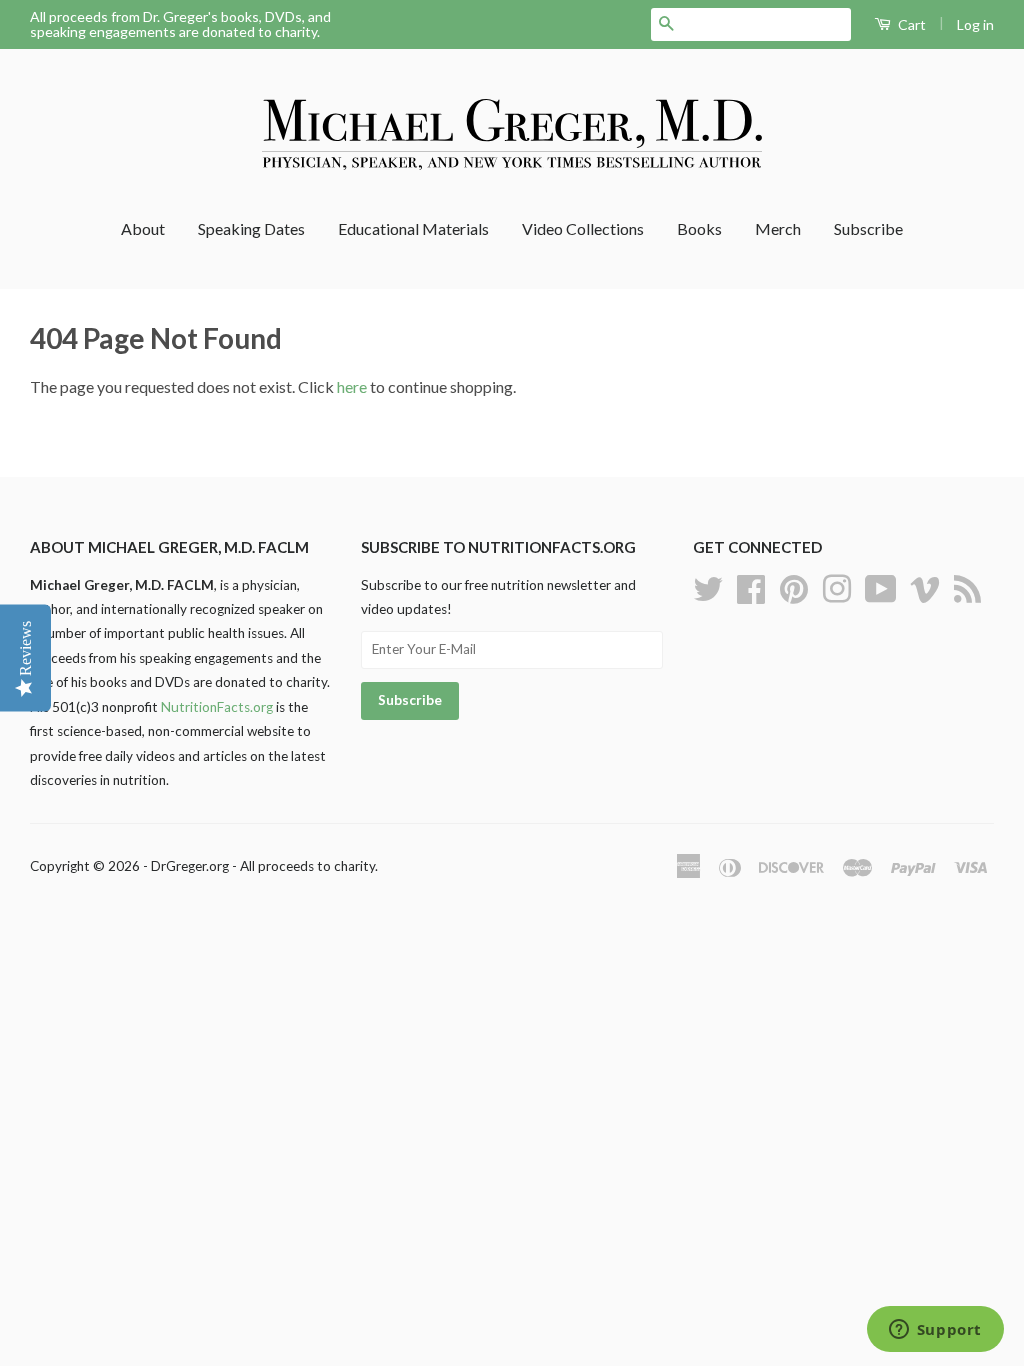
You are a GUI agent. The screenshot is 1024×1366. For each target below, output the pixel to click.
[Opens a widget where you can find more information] (935, 1331)
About (143, 228)
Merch (778, 228)
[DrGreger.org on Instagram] (837, 586)
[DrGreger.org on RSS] (967, 586)
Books (699, 228)
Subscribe (868, 228)
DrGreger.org (190, 866)
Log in (975, 24)
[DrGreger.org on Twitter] (708, 586)
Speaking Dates (251, 228)
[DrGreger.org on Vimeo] (925, 586)
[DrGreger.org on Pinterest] (794, 586)
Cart (910, 24)
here (352, 386)
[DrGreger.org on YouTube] (881, 586)
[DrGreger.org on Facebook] (751, 586)
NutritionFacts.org (217, 707)
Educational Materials (413, 228)
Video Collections (583, 228)
